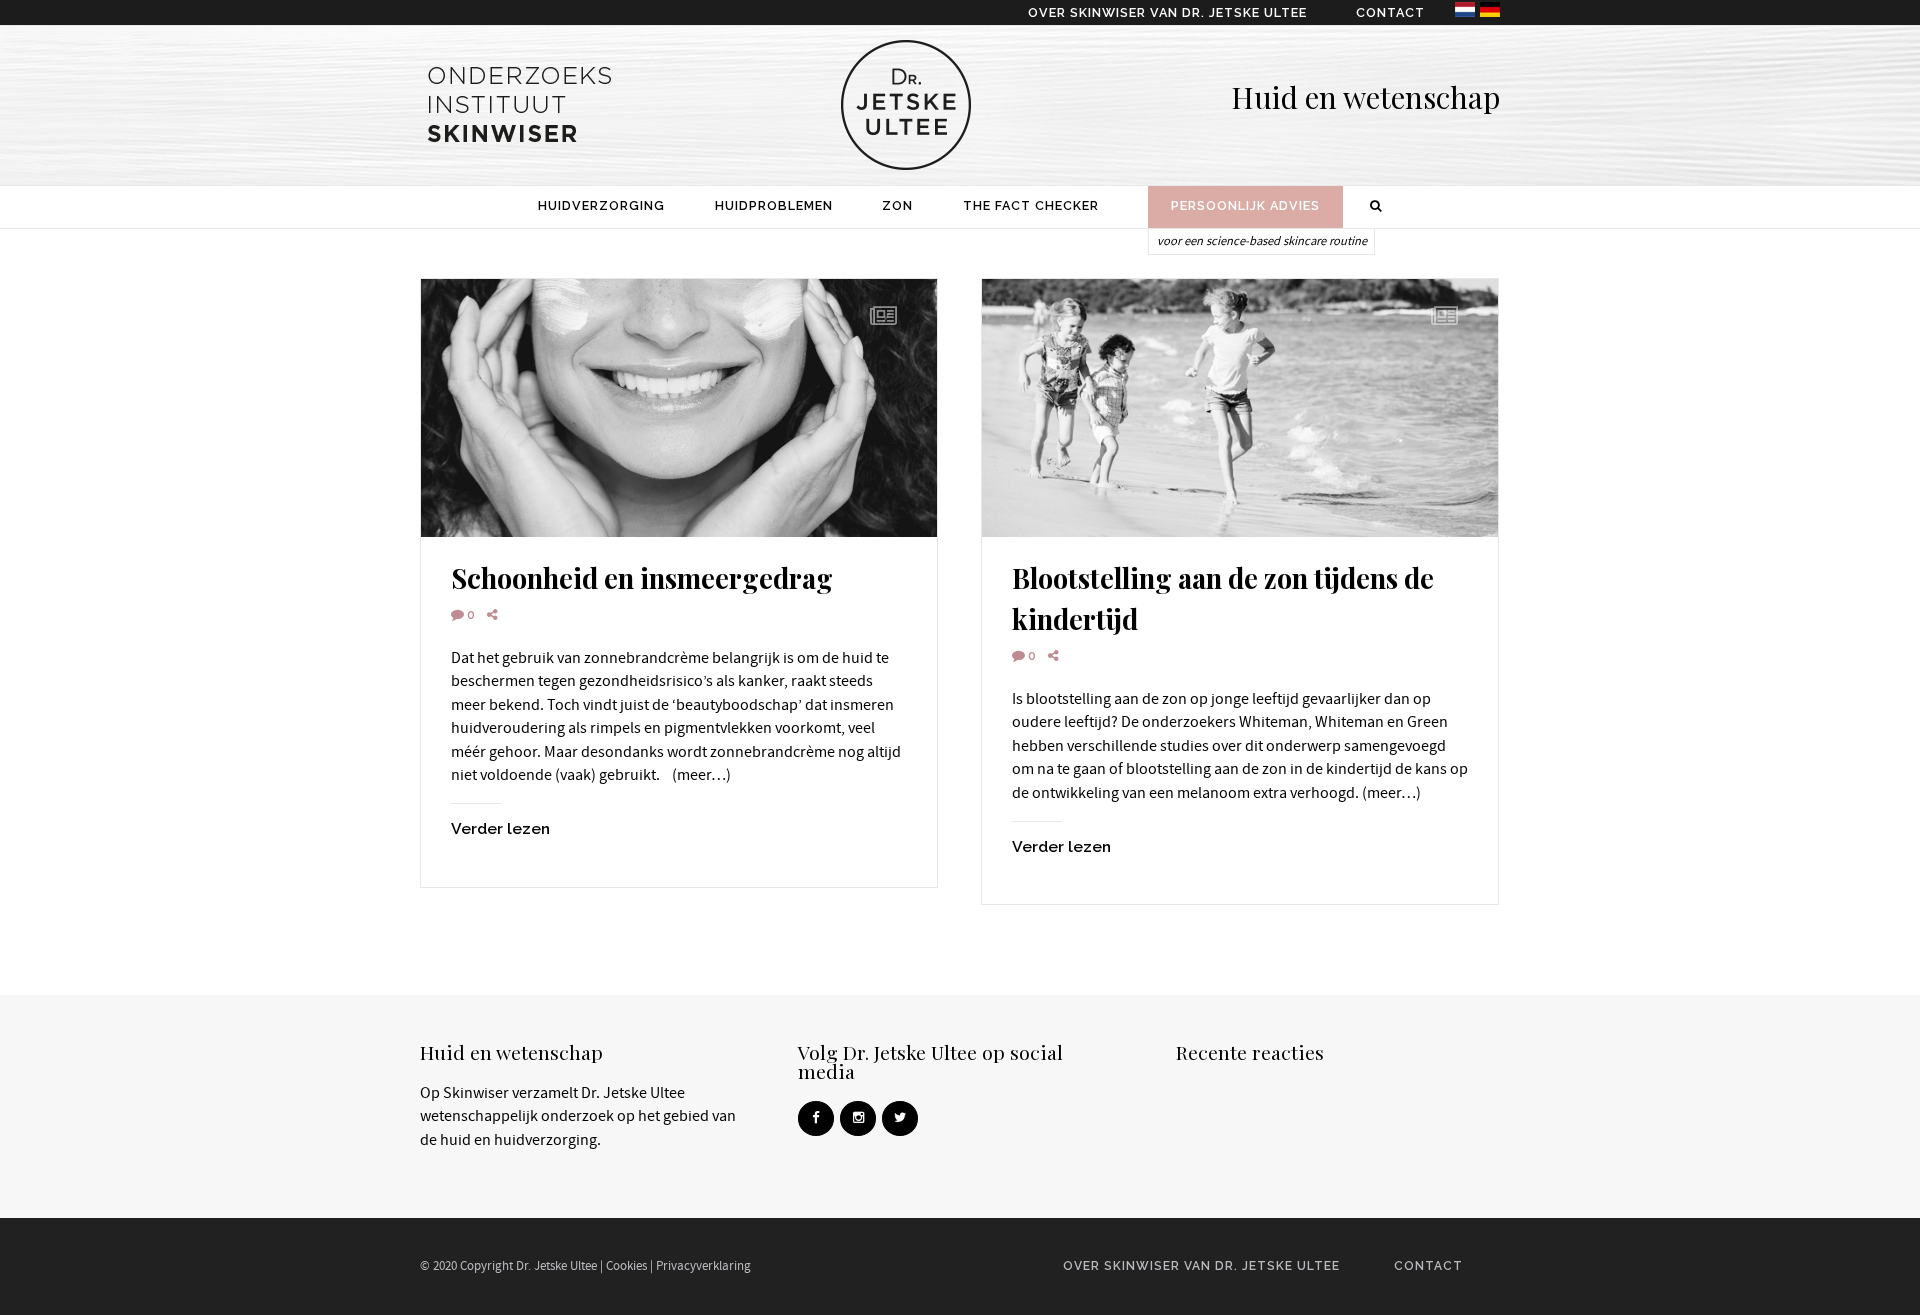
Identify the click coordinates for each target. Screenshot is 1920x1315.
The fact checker (1031, 205)
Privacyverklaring (703, 1266)
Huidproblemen (774, 205)
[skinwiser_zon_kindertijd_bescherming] (1240, 408)
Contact (1390, 12)
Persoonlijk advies (1245, 205)
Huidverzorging (601, 205)
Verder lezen (500, 828)
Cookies (626, 1266)
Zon (897, 205)
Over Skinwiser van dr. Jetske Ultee (1167, 12)
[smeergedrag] (679, 408)
